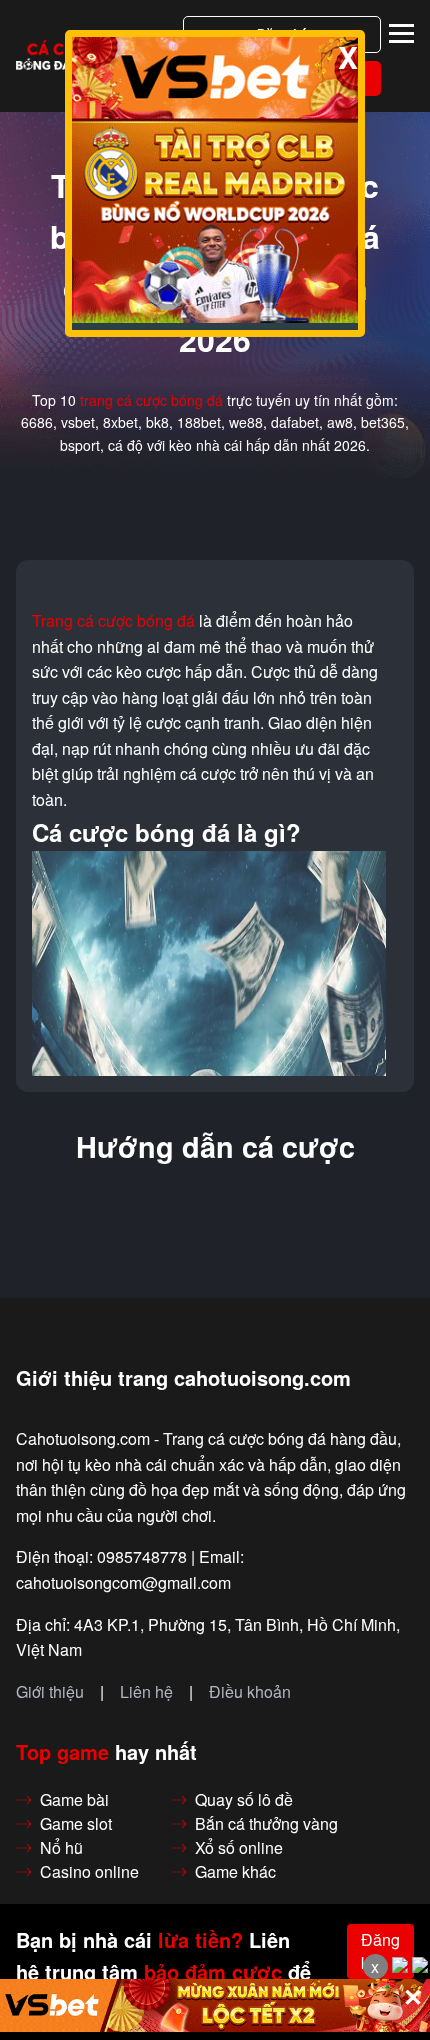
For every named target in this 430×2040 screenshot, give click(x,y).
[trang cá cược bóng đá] (64, 56)
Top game (62, 1752)
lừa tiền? (200, 1940)
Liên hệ (146, 1692)
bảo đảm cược (213, 1972)
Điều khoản (250, 1692)
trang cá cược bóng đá (151, 400)
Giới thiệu (50, 1692)
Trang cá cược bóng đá (113, 621)
